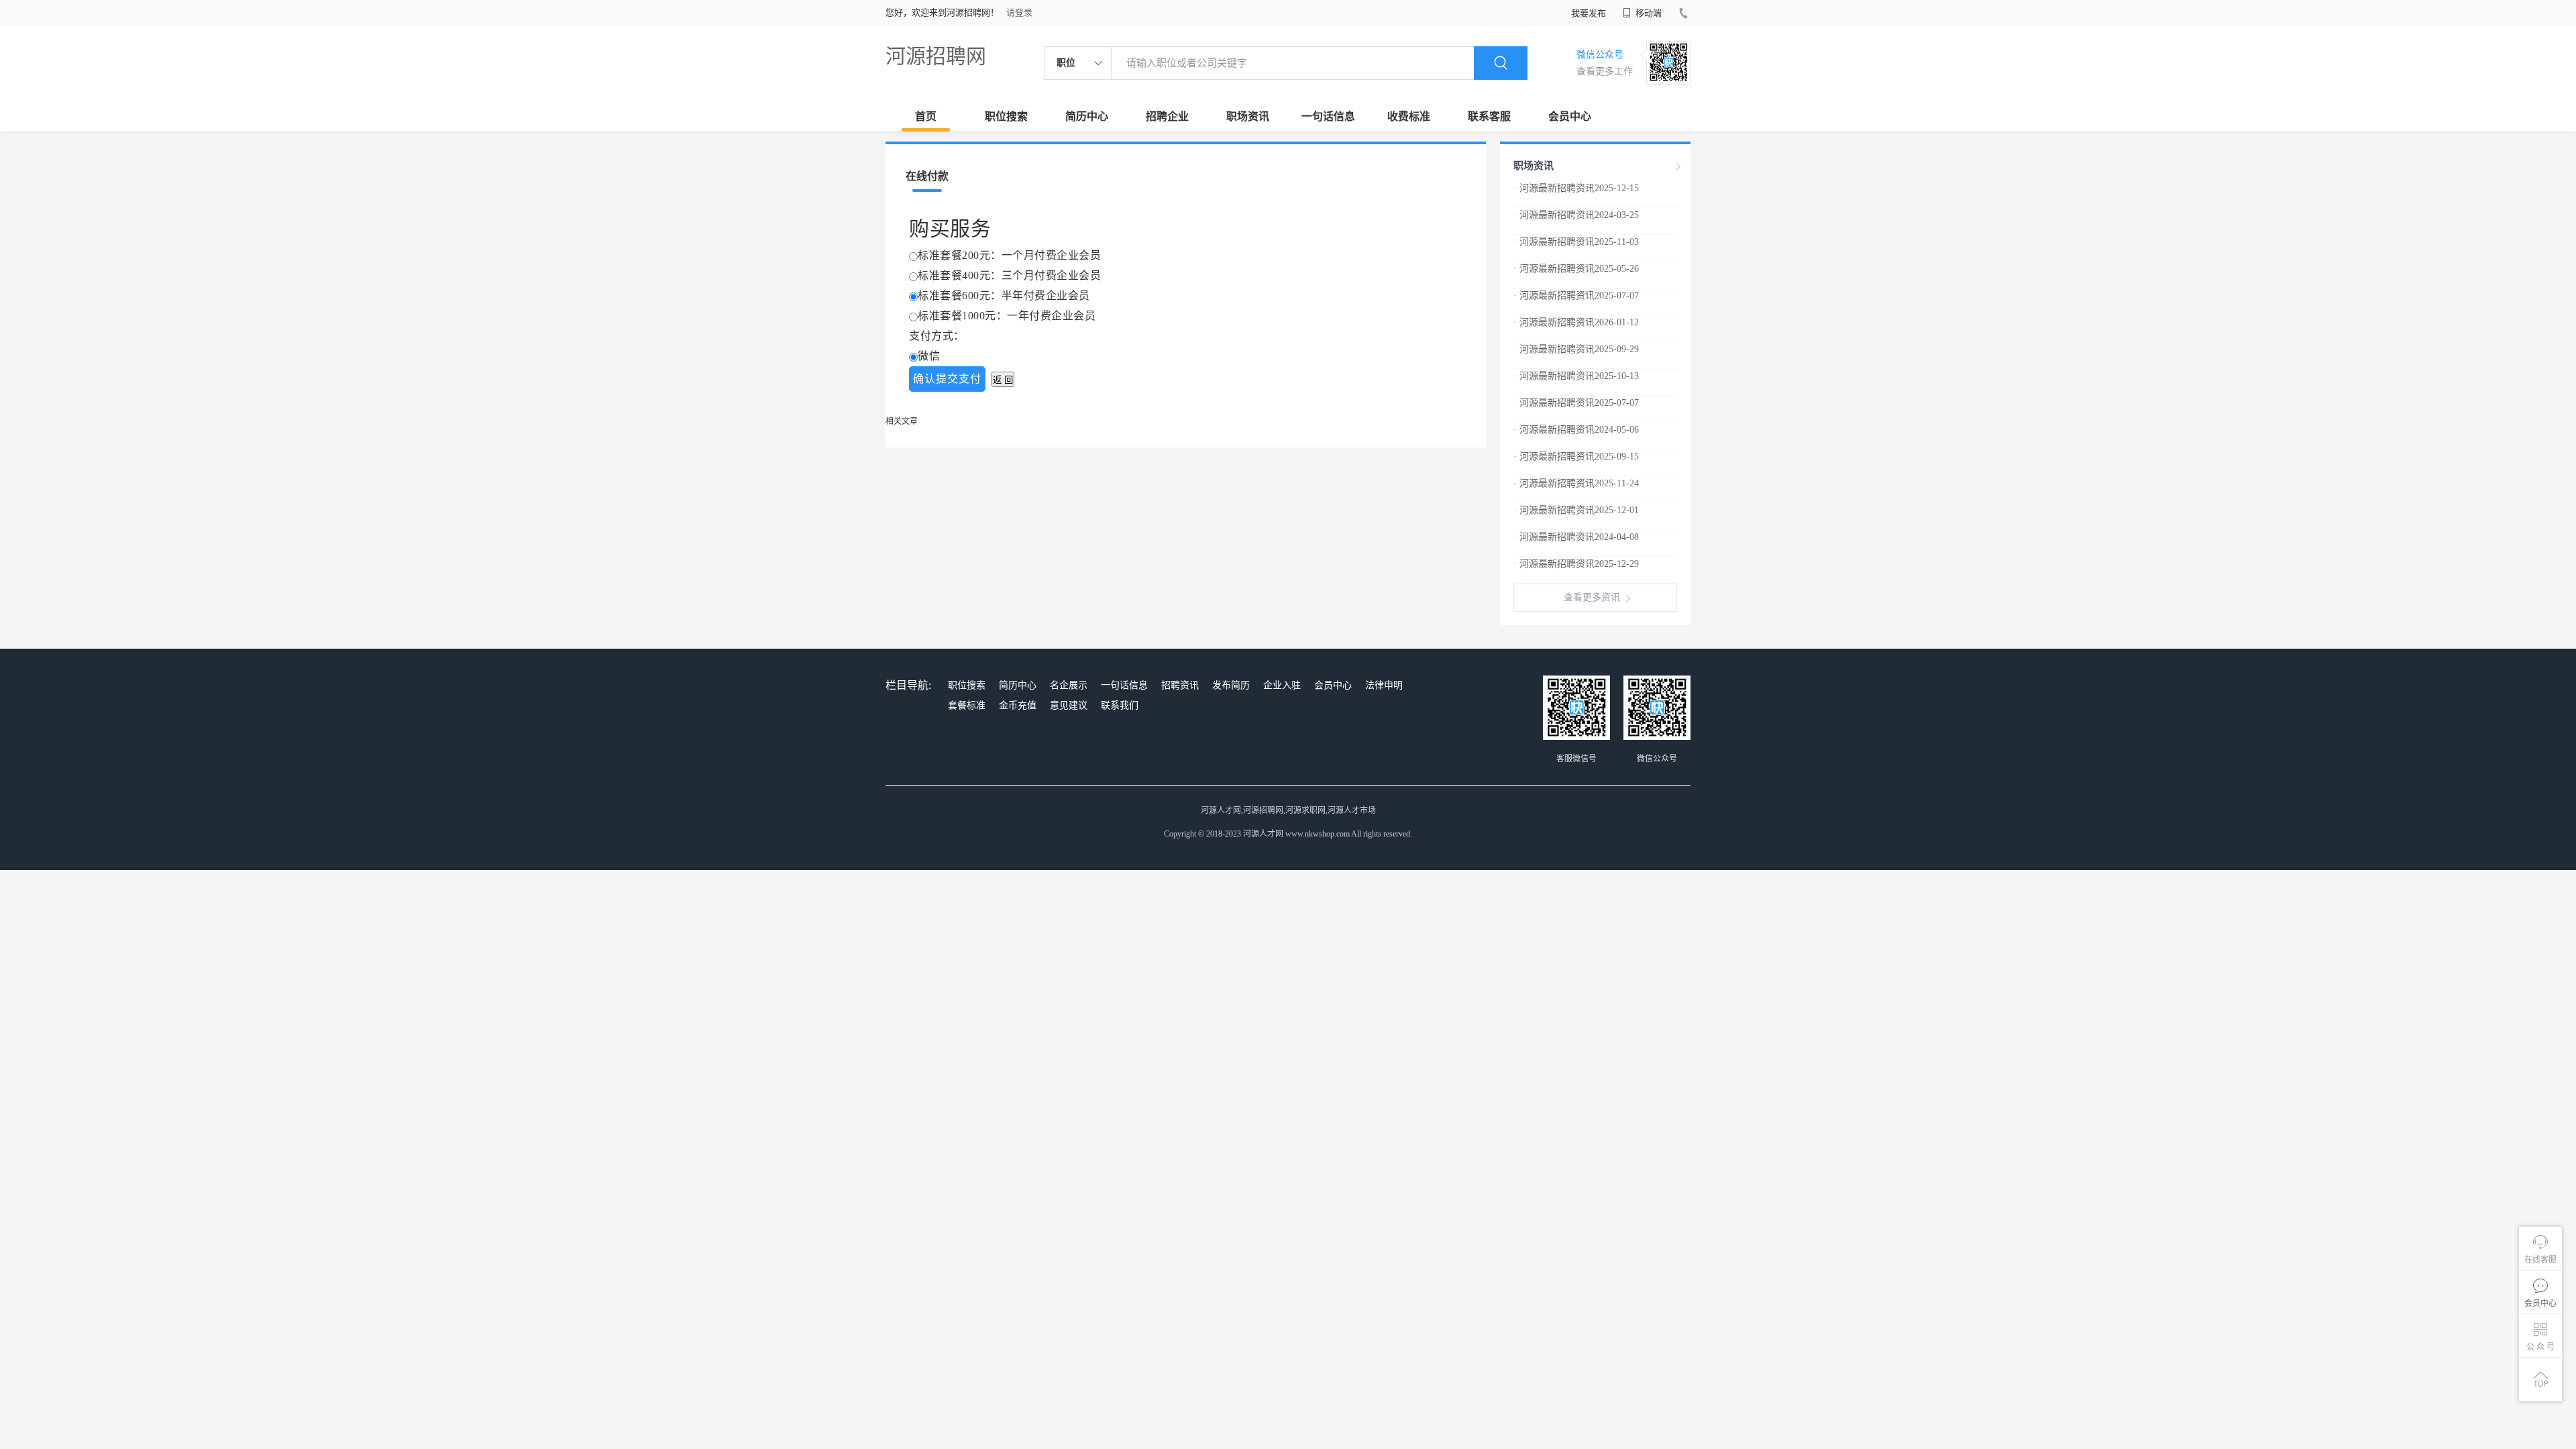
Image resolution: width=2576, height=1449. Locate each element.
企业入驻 (1282, 685)
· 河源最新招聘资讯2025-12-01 (1576, 510)
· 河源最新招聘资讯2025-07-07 (1576, 296)
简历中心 (1087, 116)
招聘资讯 (1180, 685)
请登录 (1019, 12)
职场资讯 (1248, 116)
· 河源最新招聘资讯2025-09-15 (1576, 457)
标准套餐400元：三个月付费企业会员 (1009, 275)
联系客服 (1489, 116)
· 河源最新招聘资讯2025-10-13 (1576, 376)
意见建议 (1069, 705)
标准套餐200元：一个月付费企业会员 (1009, 255)
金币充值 (1018, 705)
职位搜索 (1006, 116)
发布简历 (1231, 685)
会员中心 (1570, 116)
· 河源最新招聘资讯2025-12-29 (1576, 564)
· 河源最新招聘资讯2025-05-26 (1576, 269)
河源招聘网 (936, 56)
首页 (926, 116)
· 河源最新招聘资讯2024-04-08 (1576, 537)
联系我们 (1120, 705)
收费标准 (1409, 116)
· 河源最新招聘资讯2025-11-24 (1576, 483)
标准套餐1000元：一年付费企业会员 (1007, 316)
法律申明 (1384, 685)
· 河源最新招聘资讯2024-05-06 (1576, 430)
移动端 (1648, 13)
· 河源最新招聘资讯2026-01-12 (1576, 322)
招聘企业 (1167, 116)
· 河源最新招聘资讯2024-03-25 (1576, 215)
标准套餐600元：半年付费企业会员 (1004, 296)
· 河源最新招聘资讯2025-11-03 (1576, 242)
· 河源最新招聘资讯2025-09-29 (1576, 349)
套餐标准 (967, 705)
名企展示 (1069, 685)
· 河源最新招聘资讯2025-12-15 (1576, 188)
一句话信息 (1328, 116)
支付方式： (937, 336)
